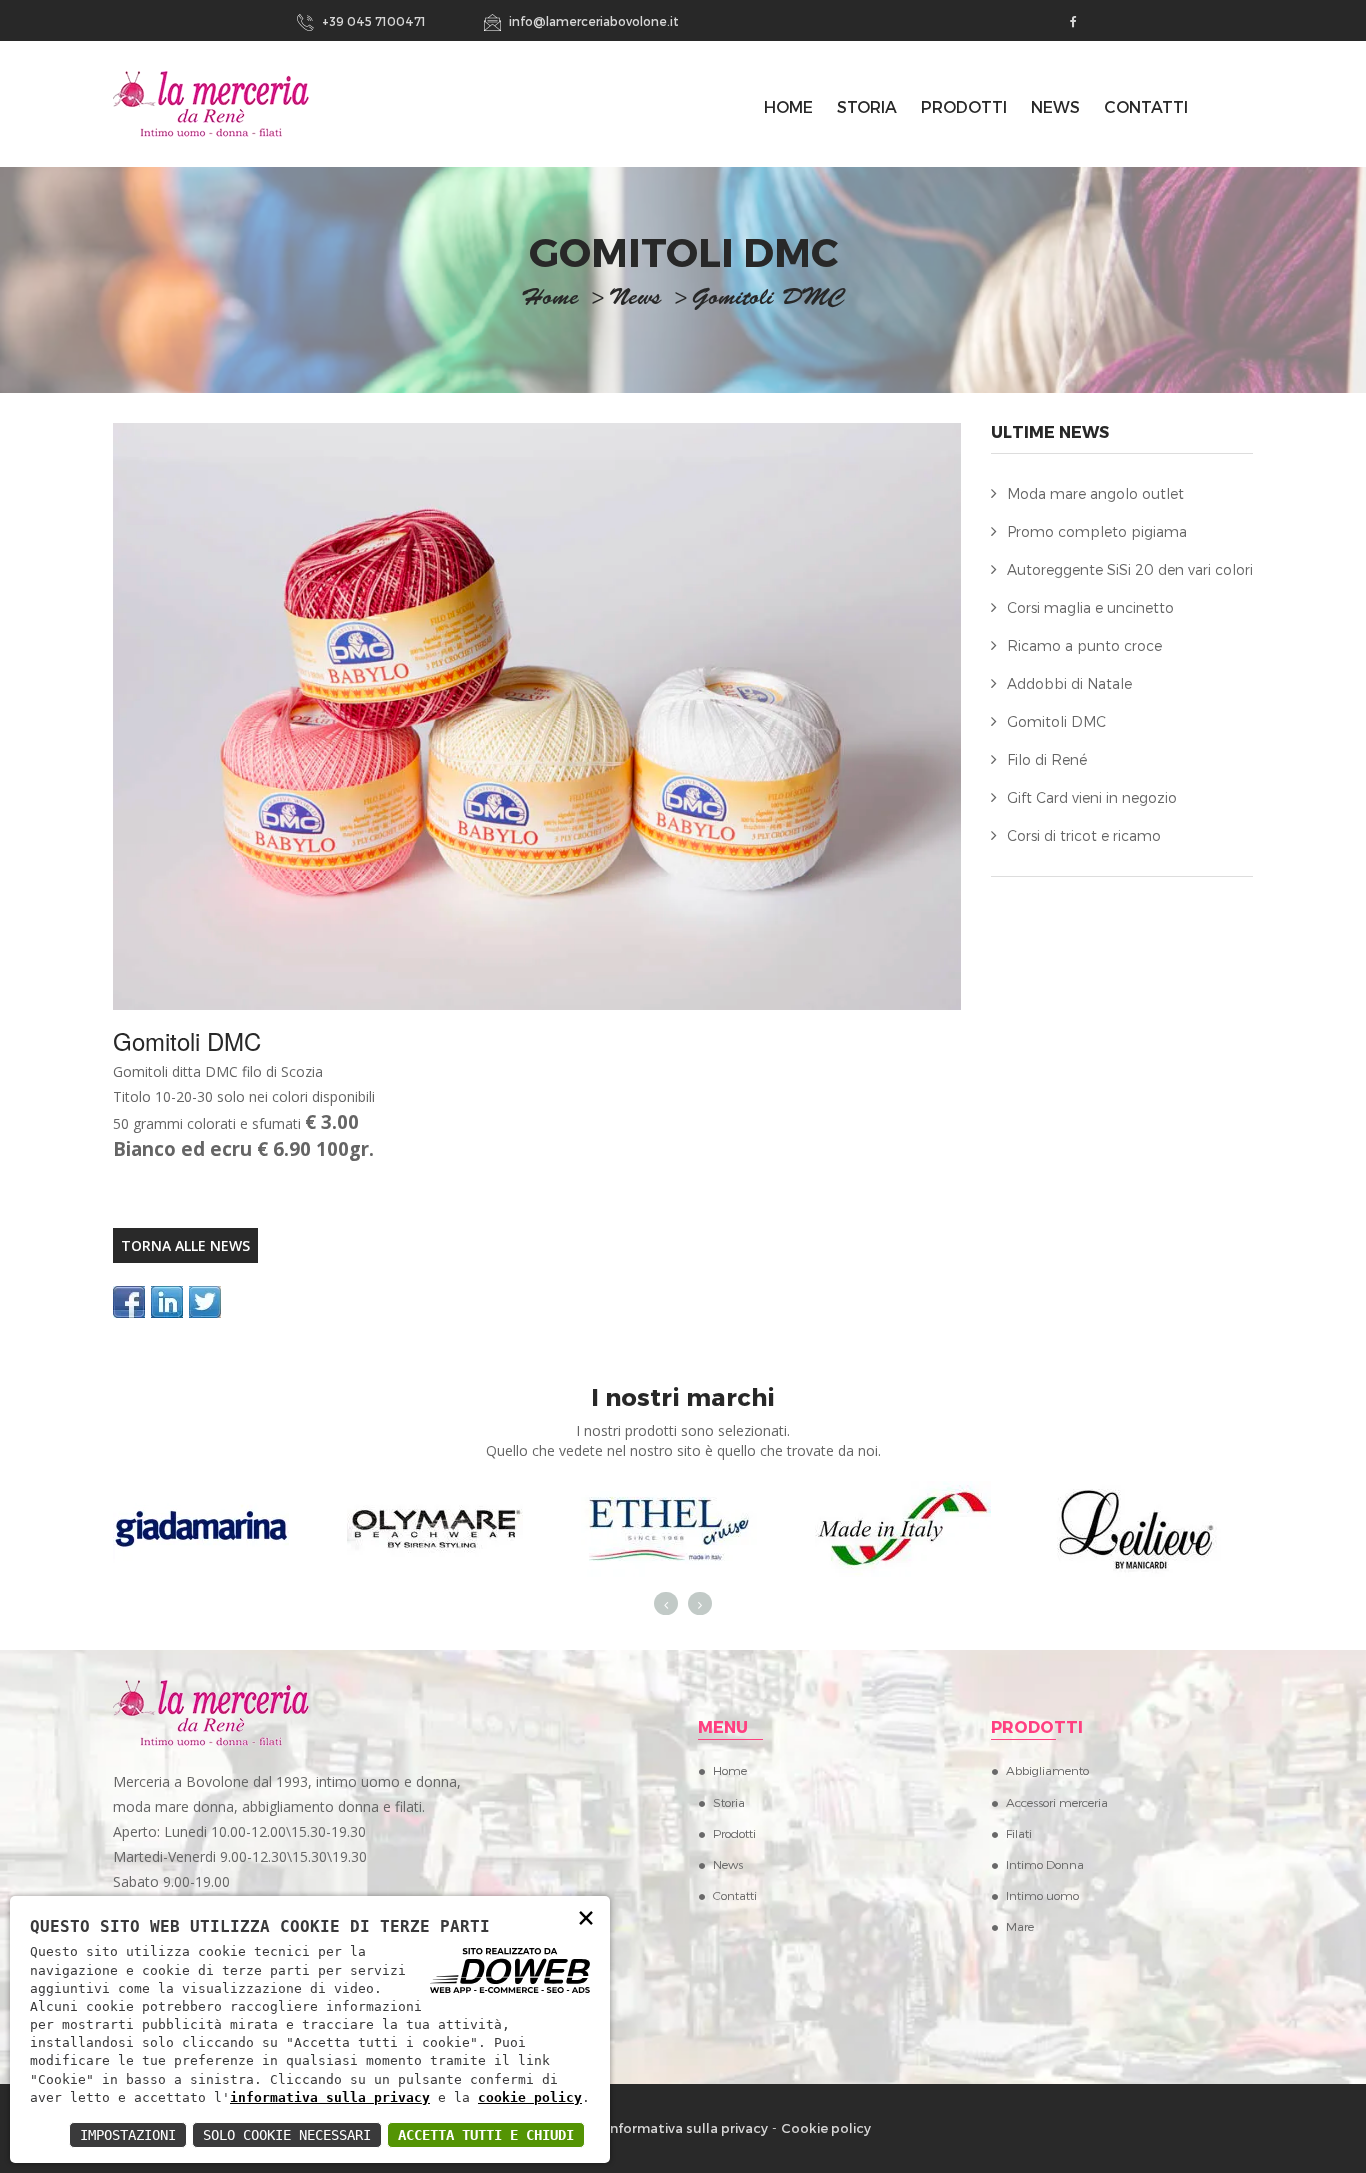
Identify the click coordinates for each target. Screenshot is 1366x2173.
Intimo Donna (1045, 1864)
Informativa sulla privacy (687, 2128)
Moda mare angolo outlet (1095, 493)
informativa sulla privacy (330, 2097)
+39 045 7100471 (372, 21)
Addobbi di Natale (1069, 683)
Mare (1020, 1926)
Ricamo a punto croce (1084, 645)
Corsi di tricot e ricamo (1084, 835)
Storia (867, 106)
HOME (788, 106)
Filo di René (1047, 759)
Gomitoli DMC (1056, 721)
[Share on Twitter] (205, 1302)
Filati (1019, 1833)
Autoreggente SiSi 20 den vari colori (1130, 569)
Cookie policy (826, 2128)
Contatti (1146, 106)
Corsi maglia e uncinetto (1090, 607)
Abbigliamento (1047, 1770)
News (1055, 106)
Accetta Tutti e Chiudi (486, 2135)
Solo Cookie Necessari (287, 2135)
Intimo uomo (1042, 1895)
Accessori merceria (1057, 1802)
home (550, 300)
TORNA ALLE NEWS (185, 1245)
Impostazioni (128, 2135)
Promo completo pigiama (1097, 531)
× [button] (586, 1916)
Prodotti (964, 106)
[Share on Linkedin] (167, 1302)
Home (730, 1770)
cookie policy (530, 2097)
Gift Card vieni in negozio (1092, 797)
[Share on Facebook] (129, 1302)
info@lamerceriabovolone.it (592, 21)
